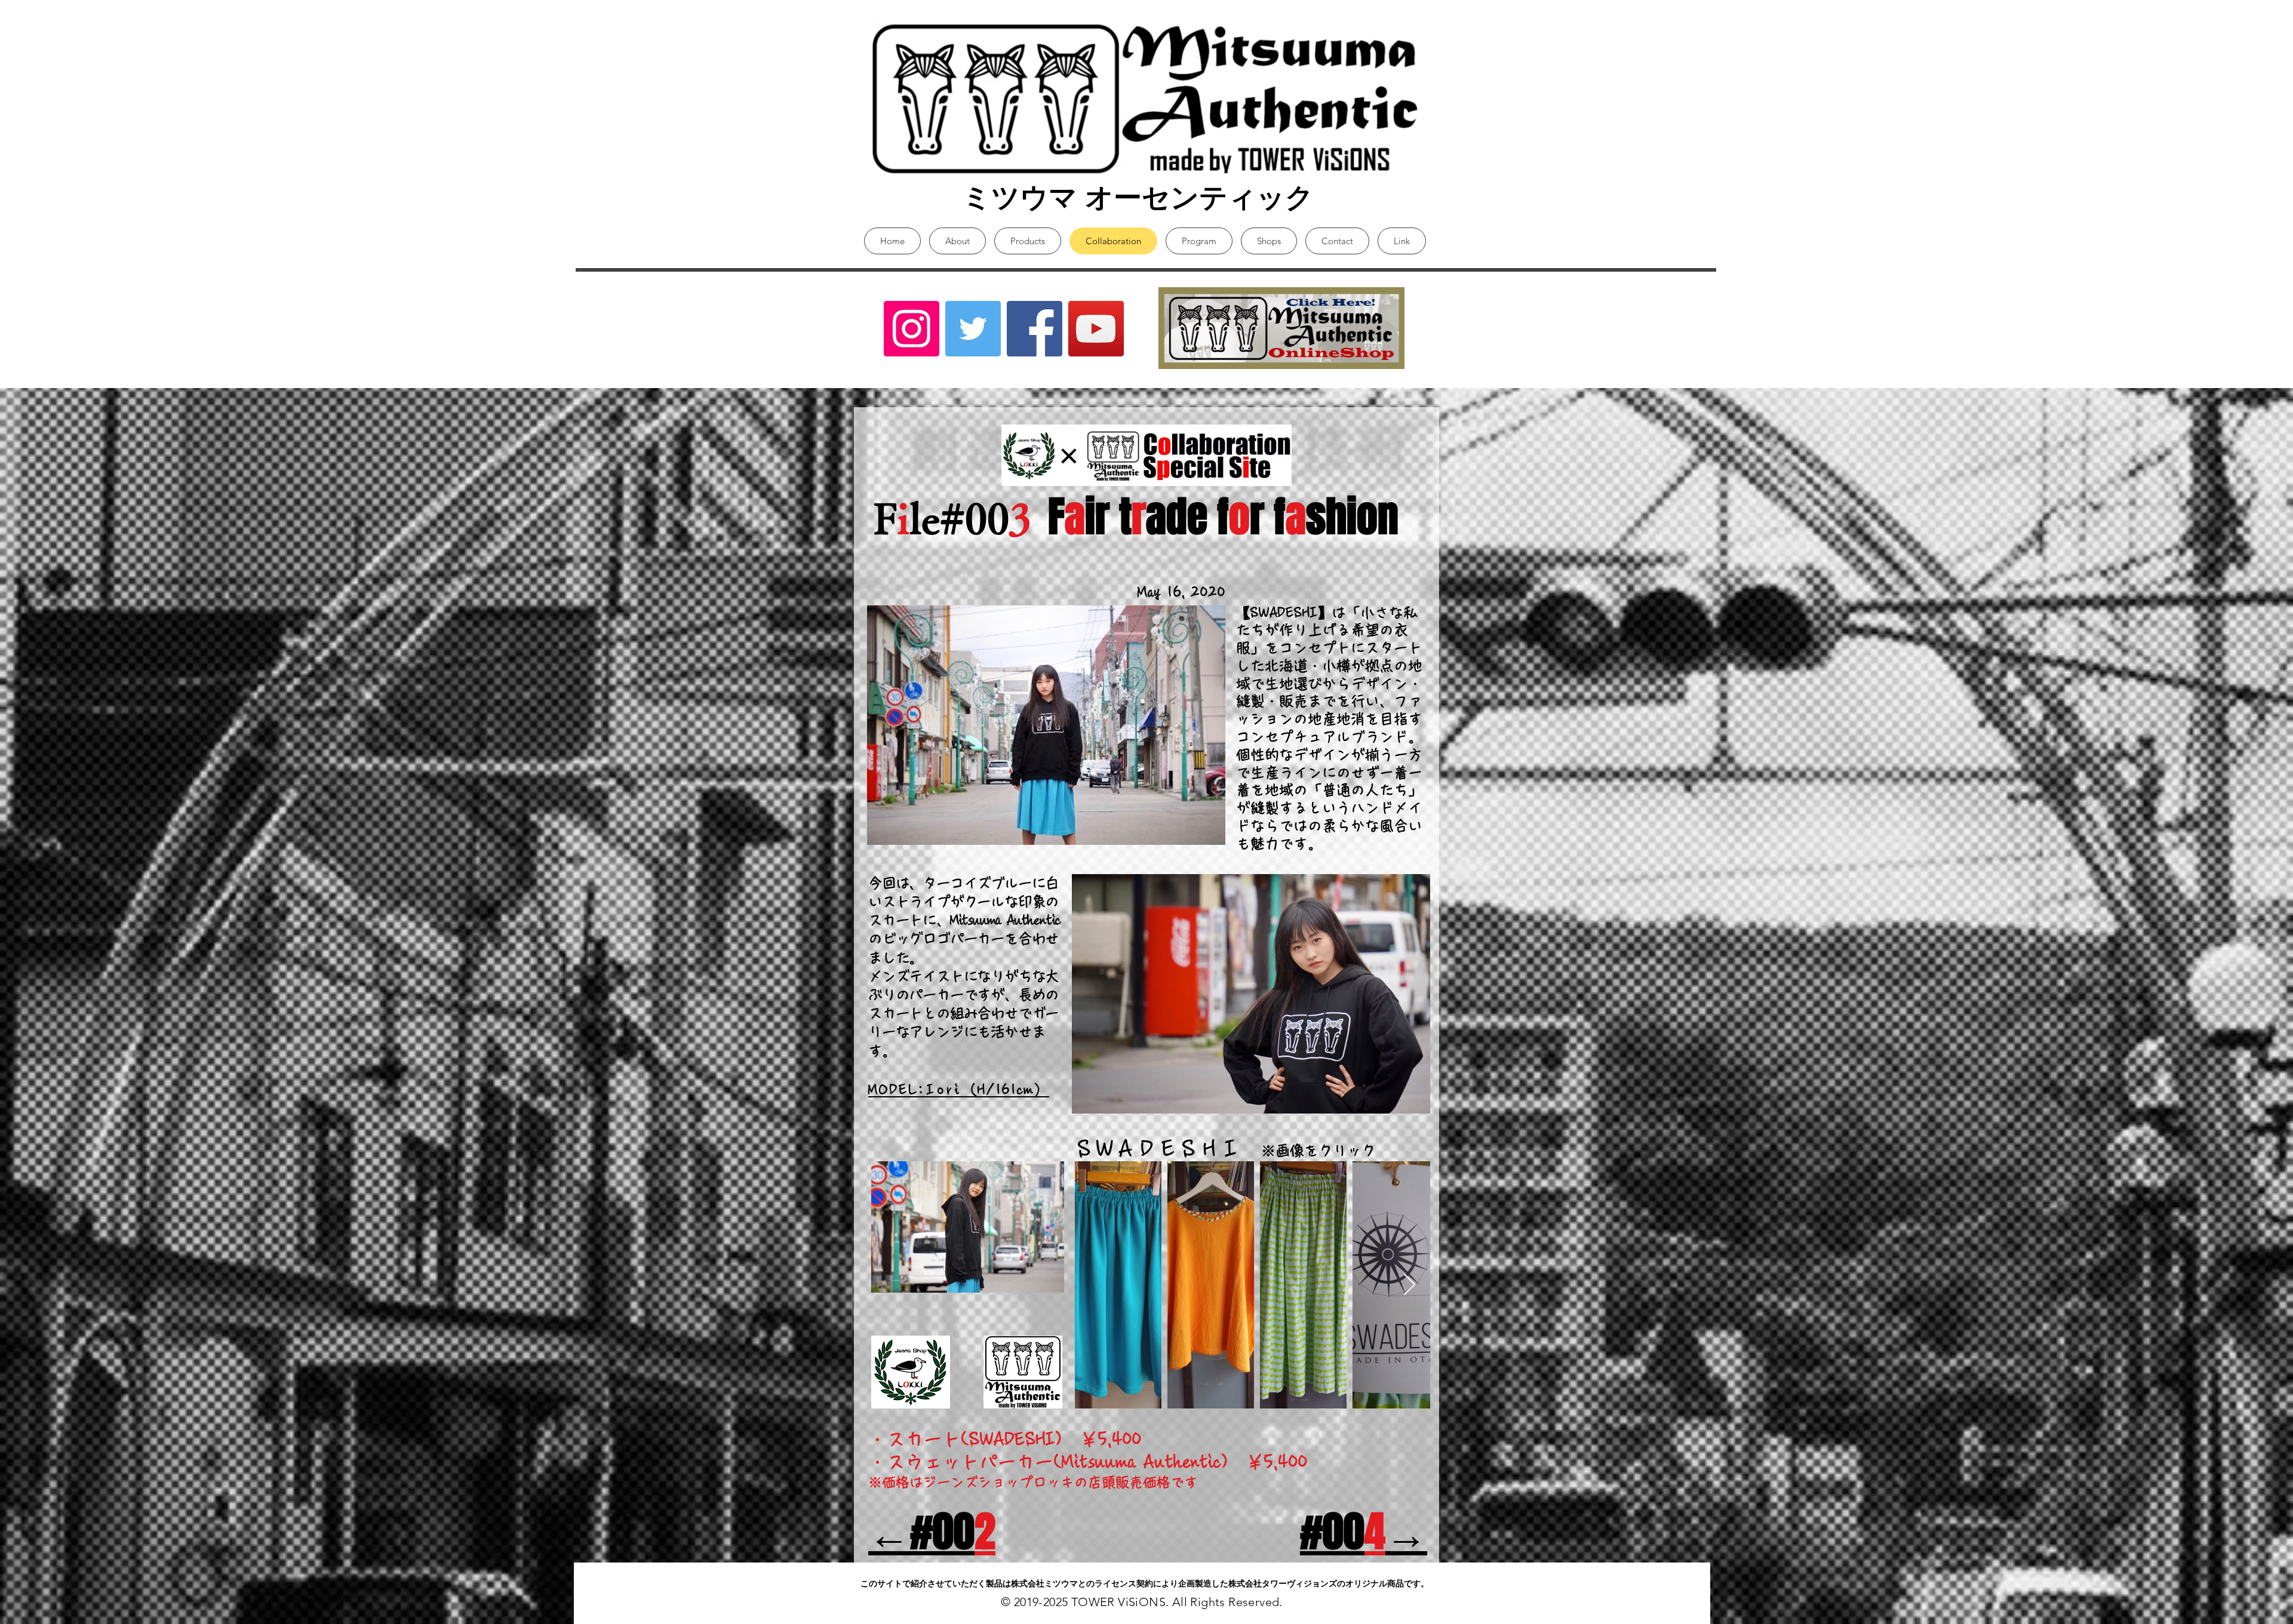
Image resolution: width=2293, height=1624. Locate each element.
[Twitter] (973, 329)
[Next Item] (1410, 1285)
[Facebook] (1035, 329)
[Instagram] (912, 329)
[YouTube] (1096, 329)
